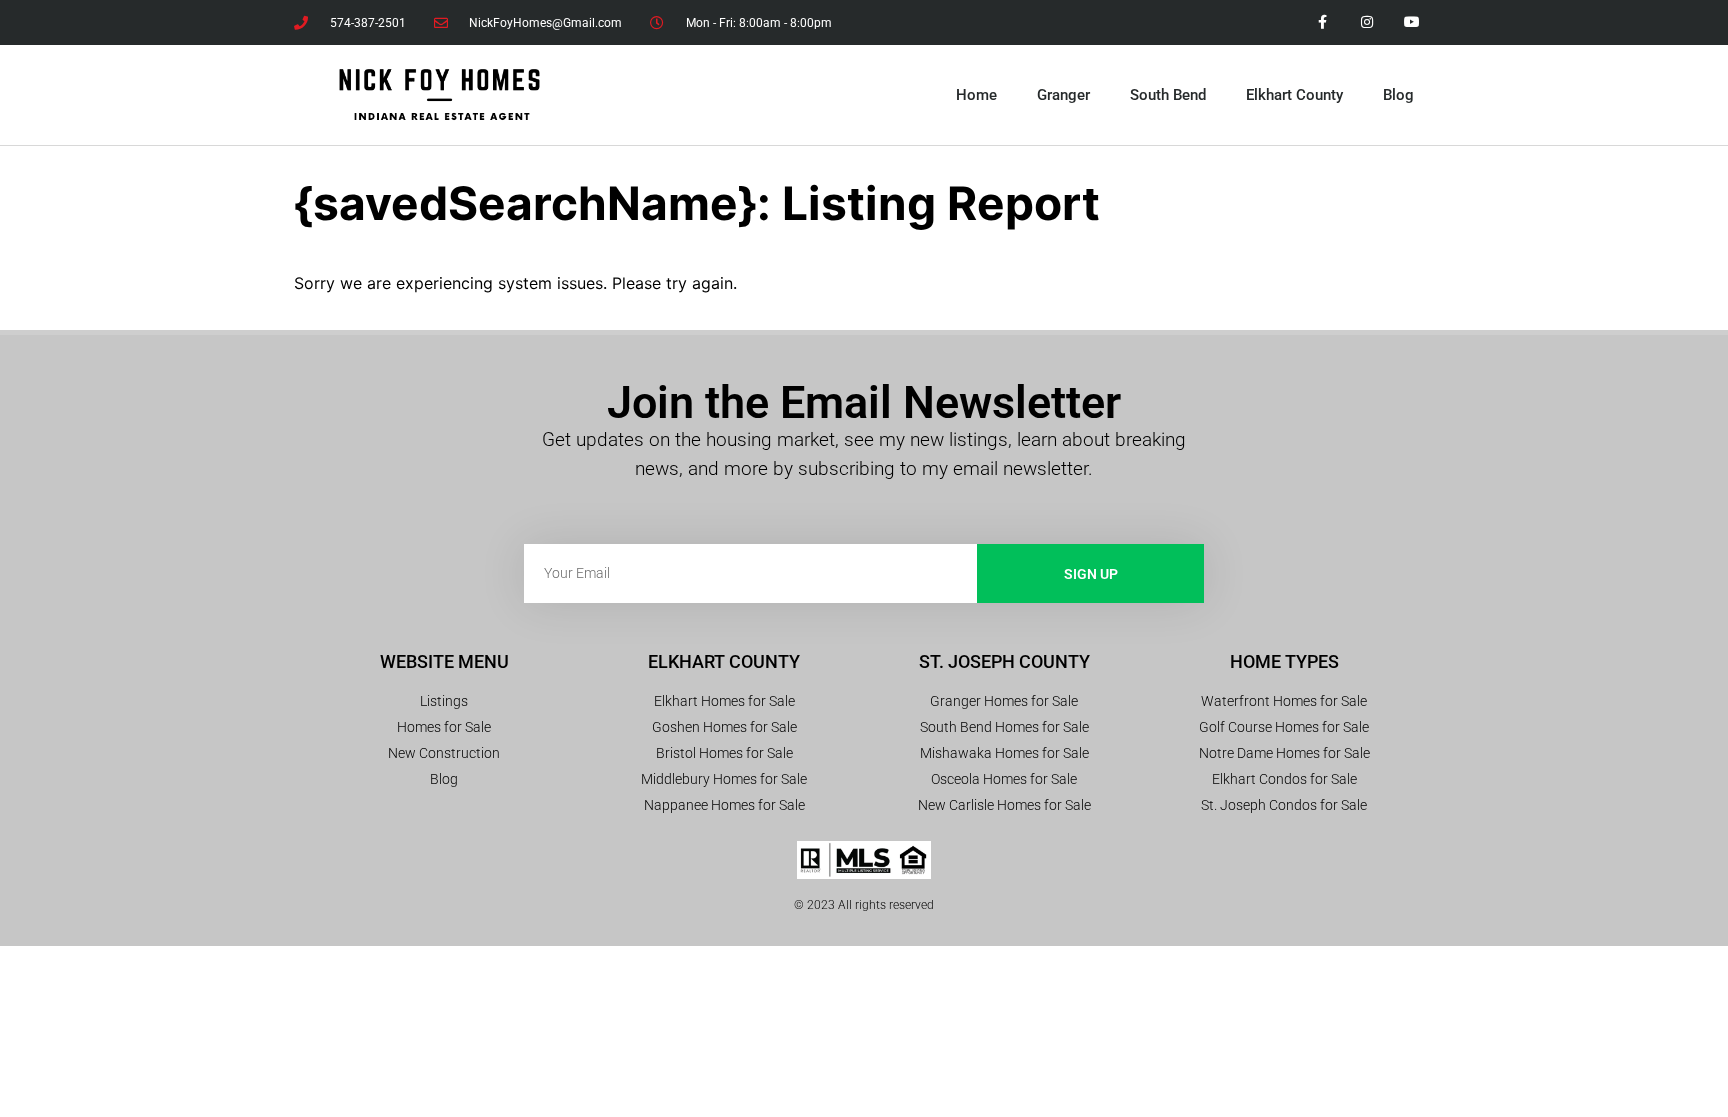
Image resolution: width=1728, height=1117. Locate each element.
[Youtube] (1411, 22)
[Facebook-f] (1322, 22)
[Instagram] (1366, 22)
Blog (1398, 95)
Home (976, 95)
